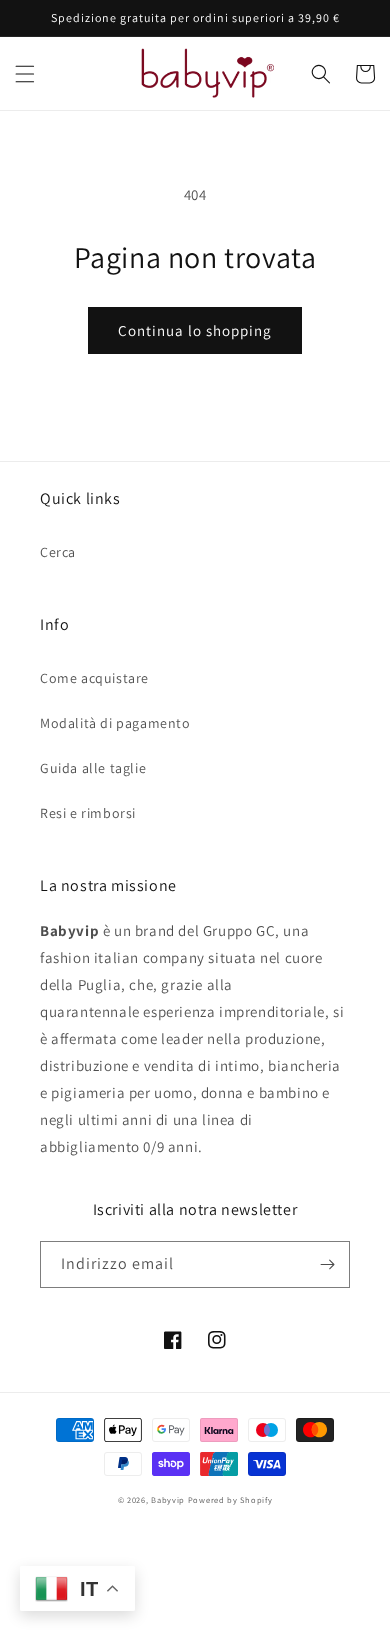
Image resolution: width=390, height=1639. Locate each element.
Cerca (58, 552)
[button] (25, 74)
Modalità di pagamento (115, 723)
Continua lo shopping (195, 330)
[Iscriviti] (327, 1264)
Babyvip (168, 1499)
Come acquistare (94, 678)
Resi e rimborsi (88, 813)
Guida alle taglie (93, 768)
